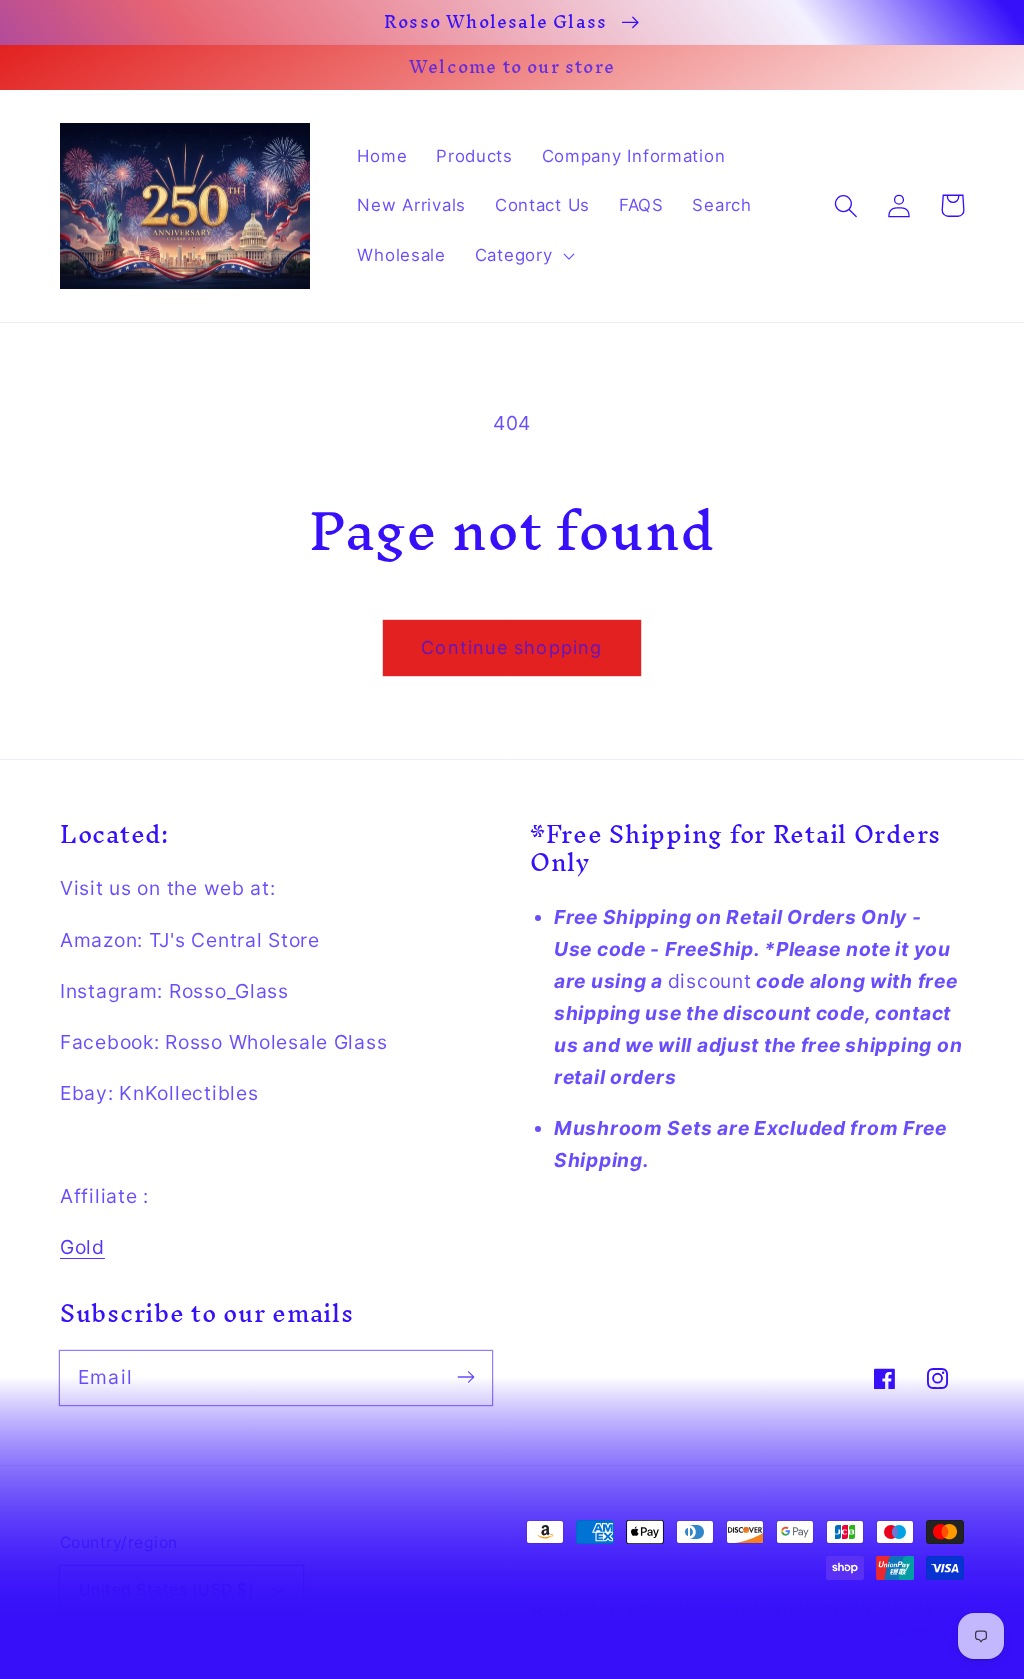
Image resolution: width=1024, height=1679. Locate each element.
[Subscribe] (465, 1377)
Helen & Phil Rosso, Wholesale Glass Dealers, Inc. (745, 1609)
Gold (82, 1247)
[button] (522, 256)
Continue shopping (511, 647)
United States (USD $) (166, 1589)
